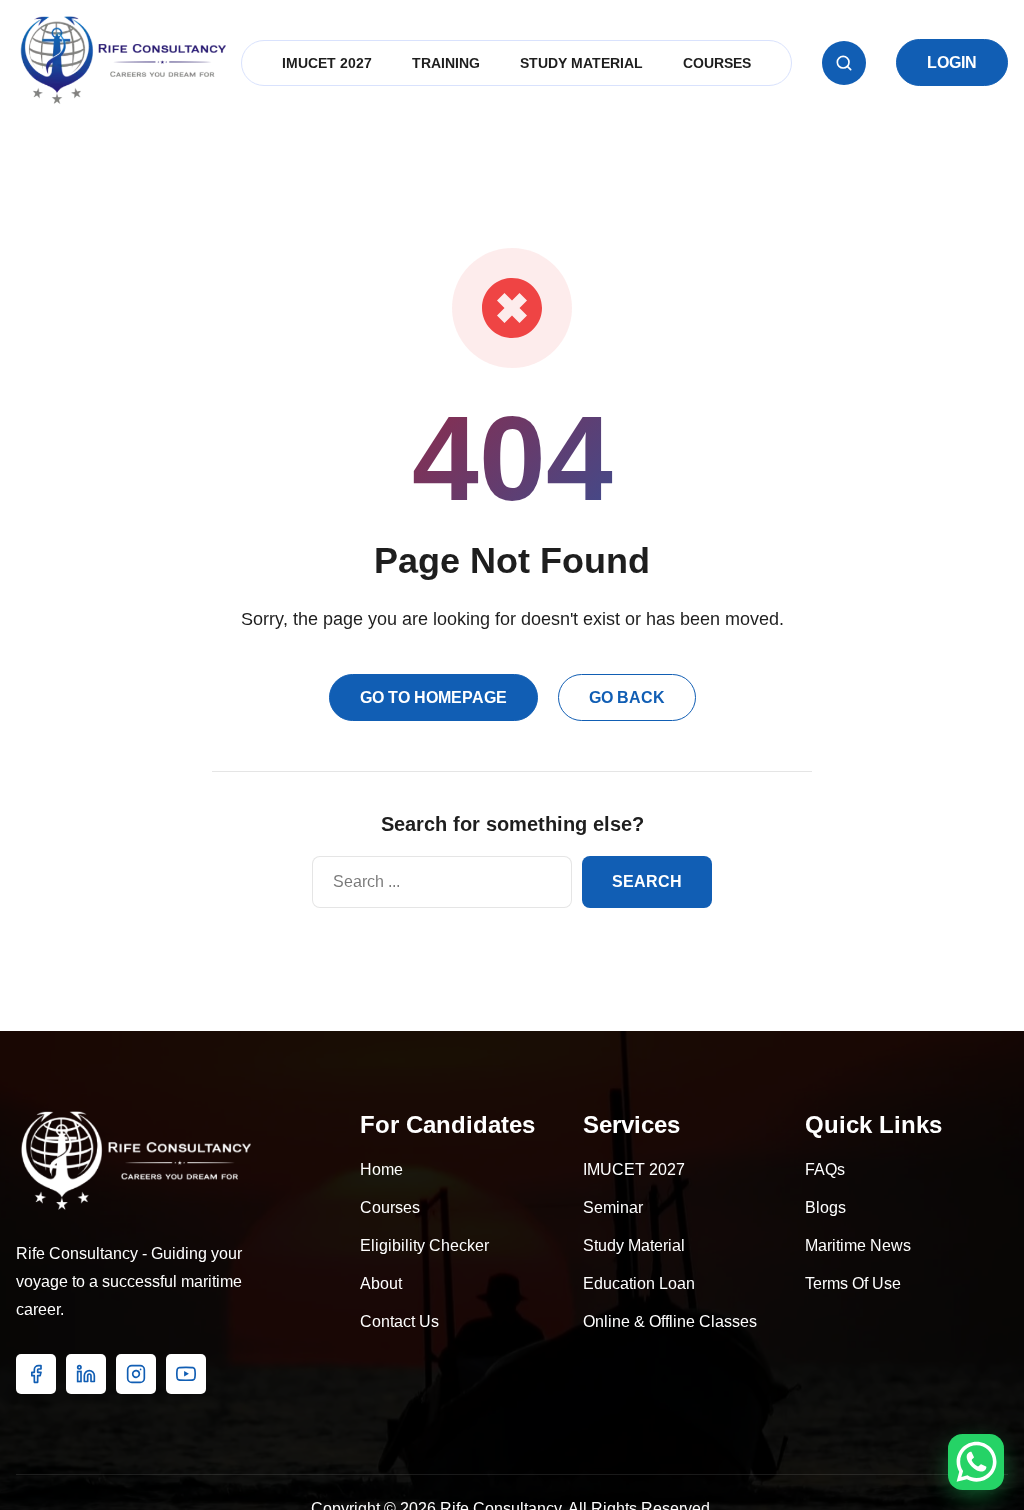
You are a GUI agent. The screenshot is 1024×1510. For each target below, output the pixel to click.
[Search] (844, 63)
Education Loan (639, 1283)
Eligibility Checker (424, 1245)
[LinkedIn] (86, 1374)
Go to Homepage (433, 697)
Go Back (627, 697)
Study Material (581, 63)
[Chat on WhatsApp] (976, 1462)
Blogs (825, 1207)
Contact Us (399, 1321)
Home (381, 1169)
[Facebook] (36, 1374)
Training (446, 63)
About (381, 1283)
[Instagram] (136, 1374)
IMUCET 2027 (327, 63)
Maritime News (858, 1245)
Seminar (613, 1207)
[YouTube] (186, 1374)
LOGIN (952, 62)
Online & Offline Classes (670, 1321)
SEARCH (647, 881)
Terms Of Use (853, 1283)
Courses (717, 63)
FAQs (825, 1169)
